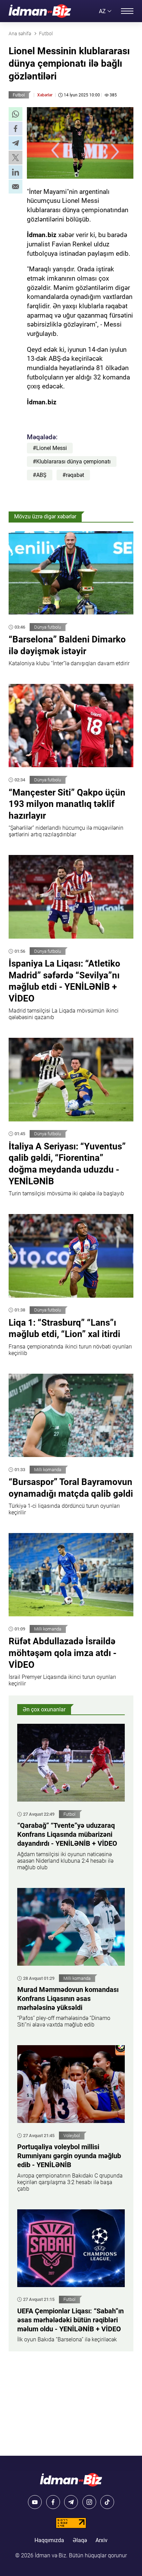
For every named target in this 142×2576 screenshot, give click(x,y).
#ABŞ (40, 475)
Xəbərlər (45, 95)
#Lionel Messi (50, 448)
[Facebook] (53, 2502)
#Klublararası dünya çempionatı (72, 462)
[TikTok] (107, 2502)
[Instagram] (89, 2502)
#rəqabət (73, 475)
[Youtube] (35, 2502)
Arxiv (102, 2540)
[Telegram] (71, 2502)
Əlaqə (80, 2540)
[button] (16, 114)
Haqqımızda (49, 2540)
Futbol (19, 95)
